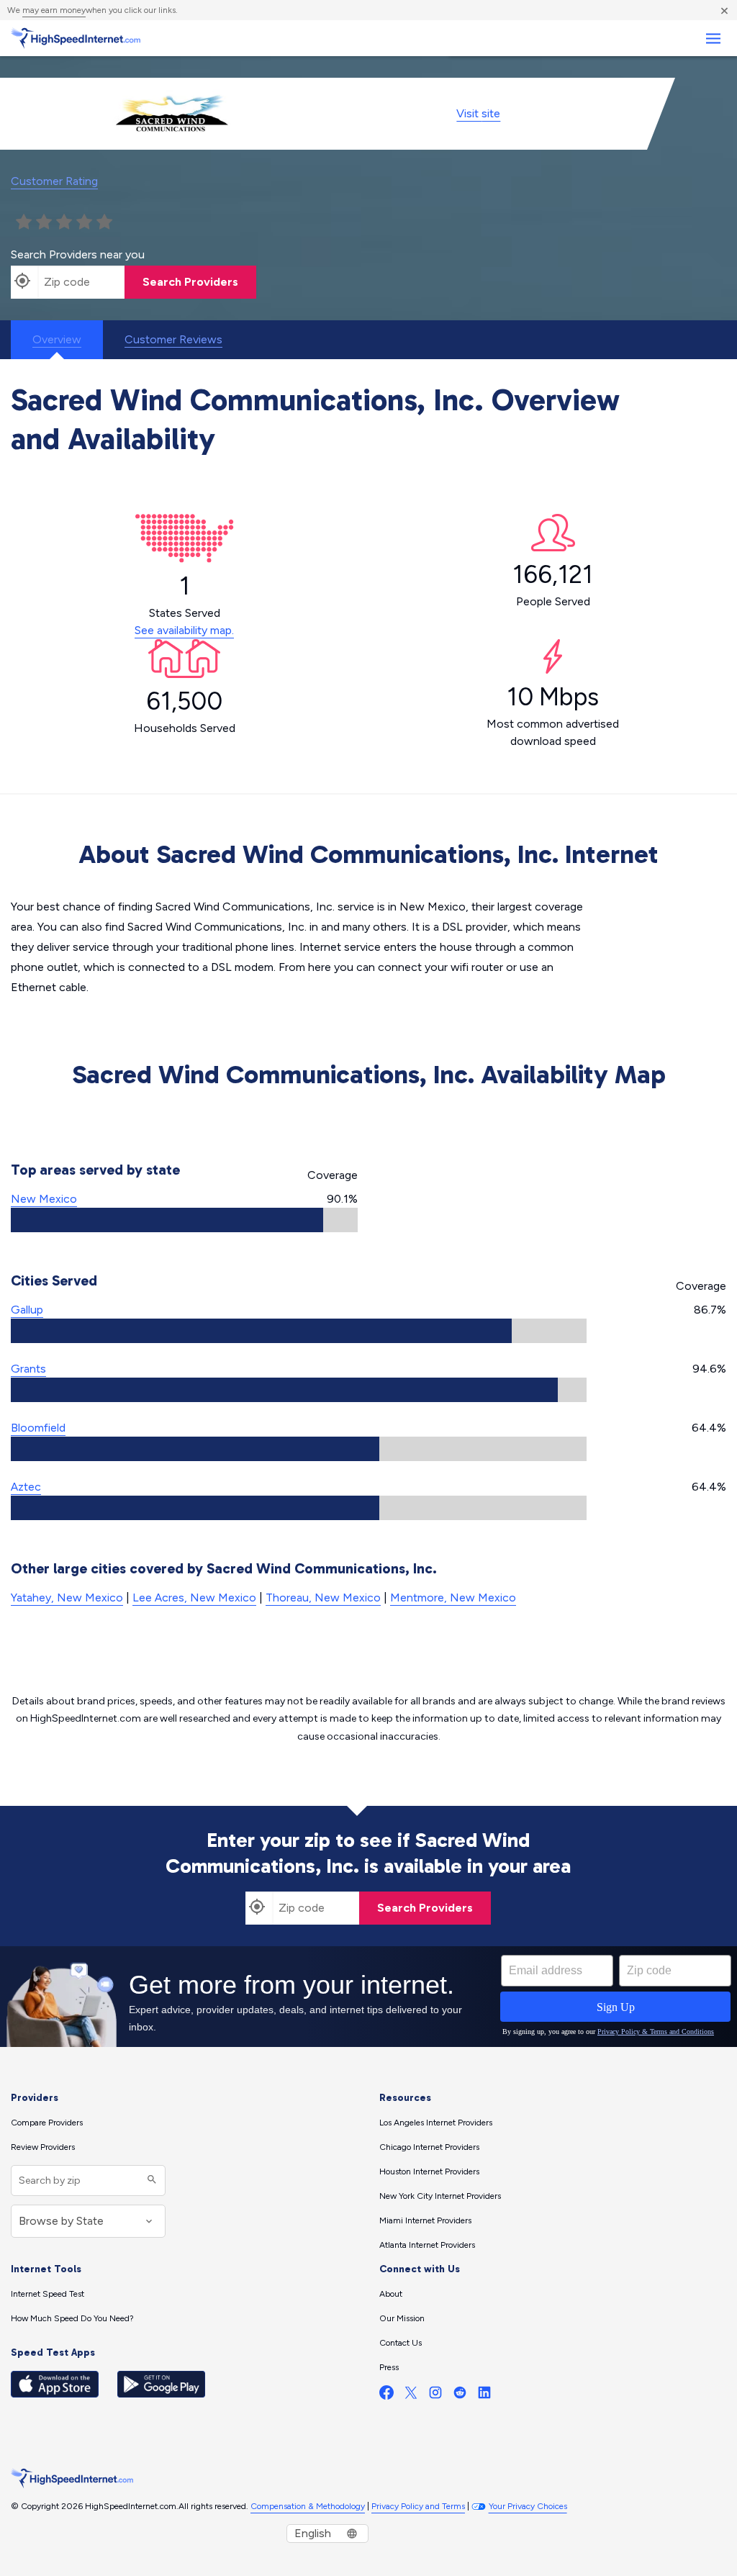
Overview (57, 339)
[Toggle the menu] (713, 39)
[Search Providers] (150, 2180)
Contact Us (401, 2343)
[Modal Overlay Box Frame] (368, 1997)
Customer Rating (54, 181)
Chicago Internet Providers (429, 2147)
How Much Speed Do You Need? (72, 2318)
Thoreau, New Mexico (323, 1597)
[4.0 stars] (84, 222)
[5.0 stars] (104, 222)
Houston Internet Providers (429, 2171)
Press (389, 2367)
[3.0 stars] (64, 222)
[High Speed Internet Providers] (76, 38)
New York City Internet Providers (440, 2196)
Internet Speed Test (48, 2294)
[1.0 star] (24, 222)
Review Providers (43, 2147)
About (391, 2294)
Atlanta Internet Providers (427, 2245)
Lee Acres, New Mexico (194, 1597)
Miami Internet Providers (425, 2220)
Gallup (27, 1310)
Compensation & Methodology (308, 2506)
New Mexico (44, 1199)
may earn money (54, 10)
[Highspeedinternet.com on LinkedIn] (484, 2396)
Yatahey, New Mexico (67, 1597)
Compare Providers (47, 2123)
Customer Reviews (173, 339)
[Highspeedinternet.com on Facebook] (386, 2396)
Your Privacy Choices (528, 2506)
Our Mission (402, 2318)
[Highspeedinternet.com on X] (411, 2396)
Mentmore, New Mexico (453, 1597)
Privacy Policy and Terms (418, 2506)
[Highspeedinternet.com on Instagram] (435, 2396)
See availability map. (184, 630)
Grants (28, 1369)
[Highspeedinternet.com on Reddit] (460, 2396)
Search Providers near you (78, 254)
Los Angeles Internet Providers (436, 2123)
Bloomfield (38, 1428)
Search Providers (190, 282)
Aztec (26, 1487)
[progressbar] (184, 1220)
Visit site (478, 113)
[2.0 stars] (44, 222)
